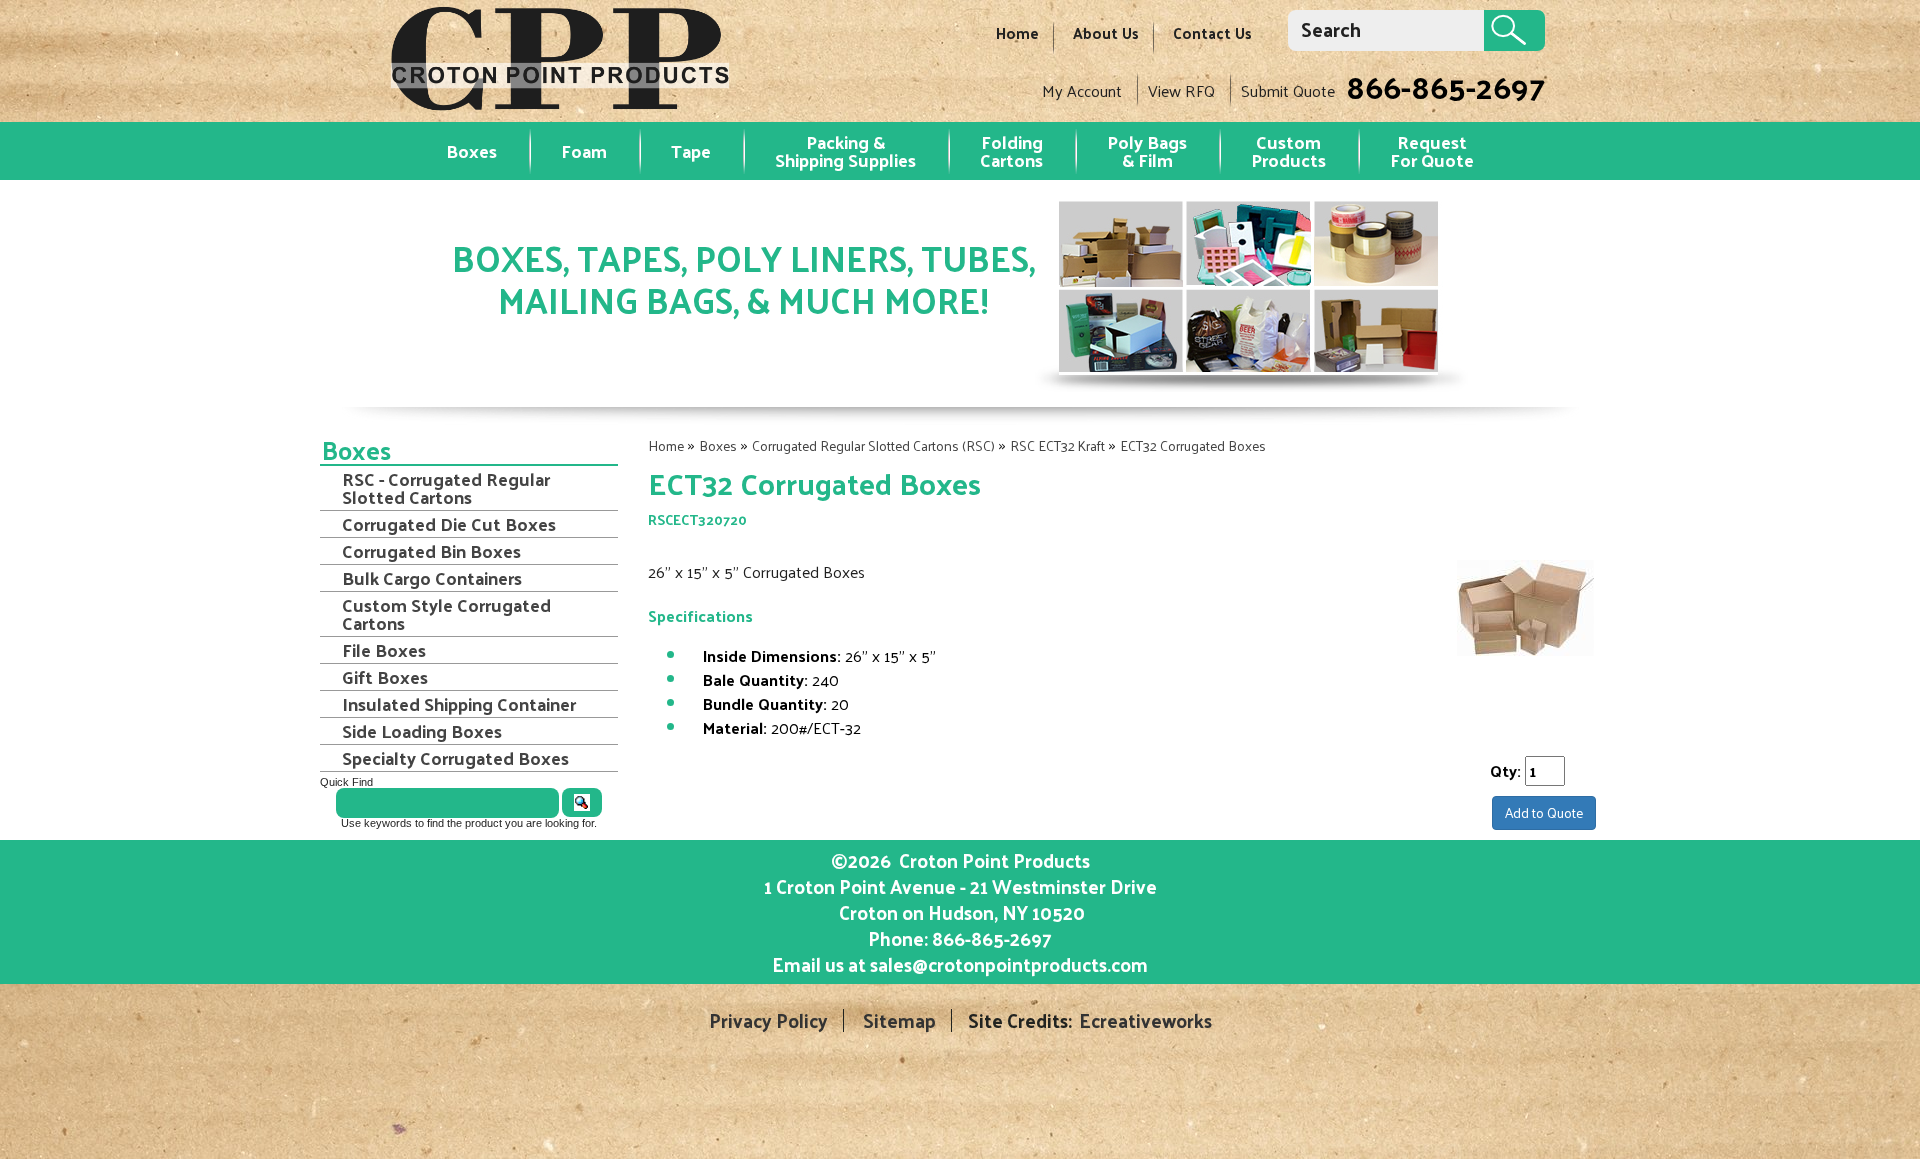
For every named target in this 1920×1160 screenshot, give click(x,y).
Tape (691, 150)
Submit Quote (1288, 90)
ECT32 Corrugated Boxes (1193, 445)
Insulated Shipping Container (459, 704)
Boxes (471, 150)
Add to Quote (1544, 812)
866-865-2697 (1445, 86)
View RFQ (1181, 90)
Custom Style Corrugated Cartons (446, 614)
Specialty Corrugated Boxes (455, 758)
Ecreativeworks (1145, 1020)
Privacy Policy (768, 1020)
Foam (584, 150)
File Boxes (384, 650)
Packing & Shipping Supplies (845, 150)
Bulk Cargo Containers (432, 578)
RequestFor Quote (1432, 150)
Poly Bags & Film (1147, 150)
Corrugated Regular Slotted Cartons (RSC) (873, 445)
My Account (1082, 90)
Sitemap (899, 1020)
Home (1017, 32)
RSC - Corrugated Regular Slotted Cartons (446, 488)
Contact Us (1212, 32)
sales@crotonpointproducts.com (1009, 964)
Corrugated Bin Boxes (431, 551)
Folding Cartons (1011, 150)
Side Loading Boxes (422, 731)
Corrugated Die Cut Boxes (449, 524)
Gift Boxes (385, 677)
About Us (1106, 32)
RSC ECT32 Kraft (1057, 445)
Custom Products (1288, 150)
